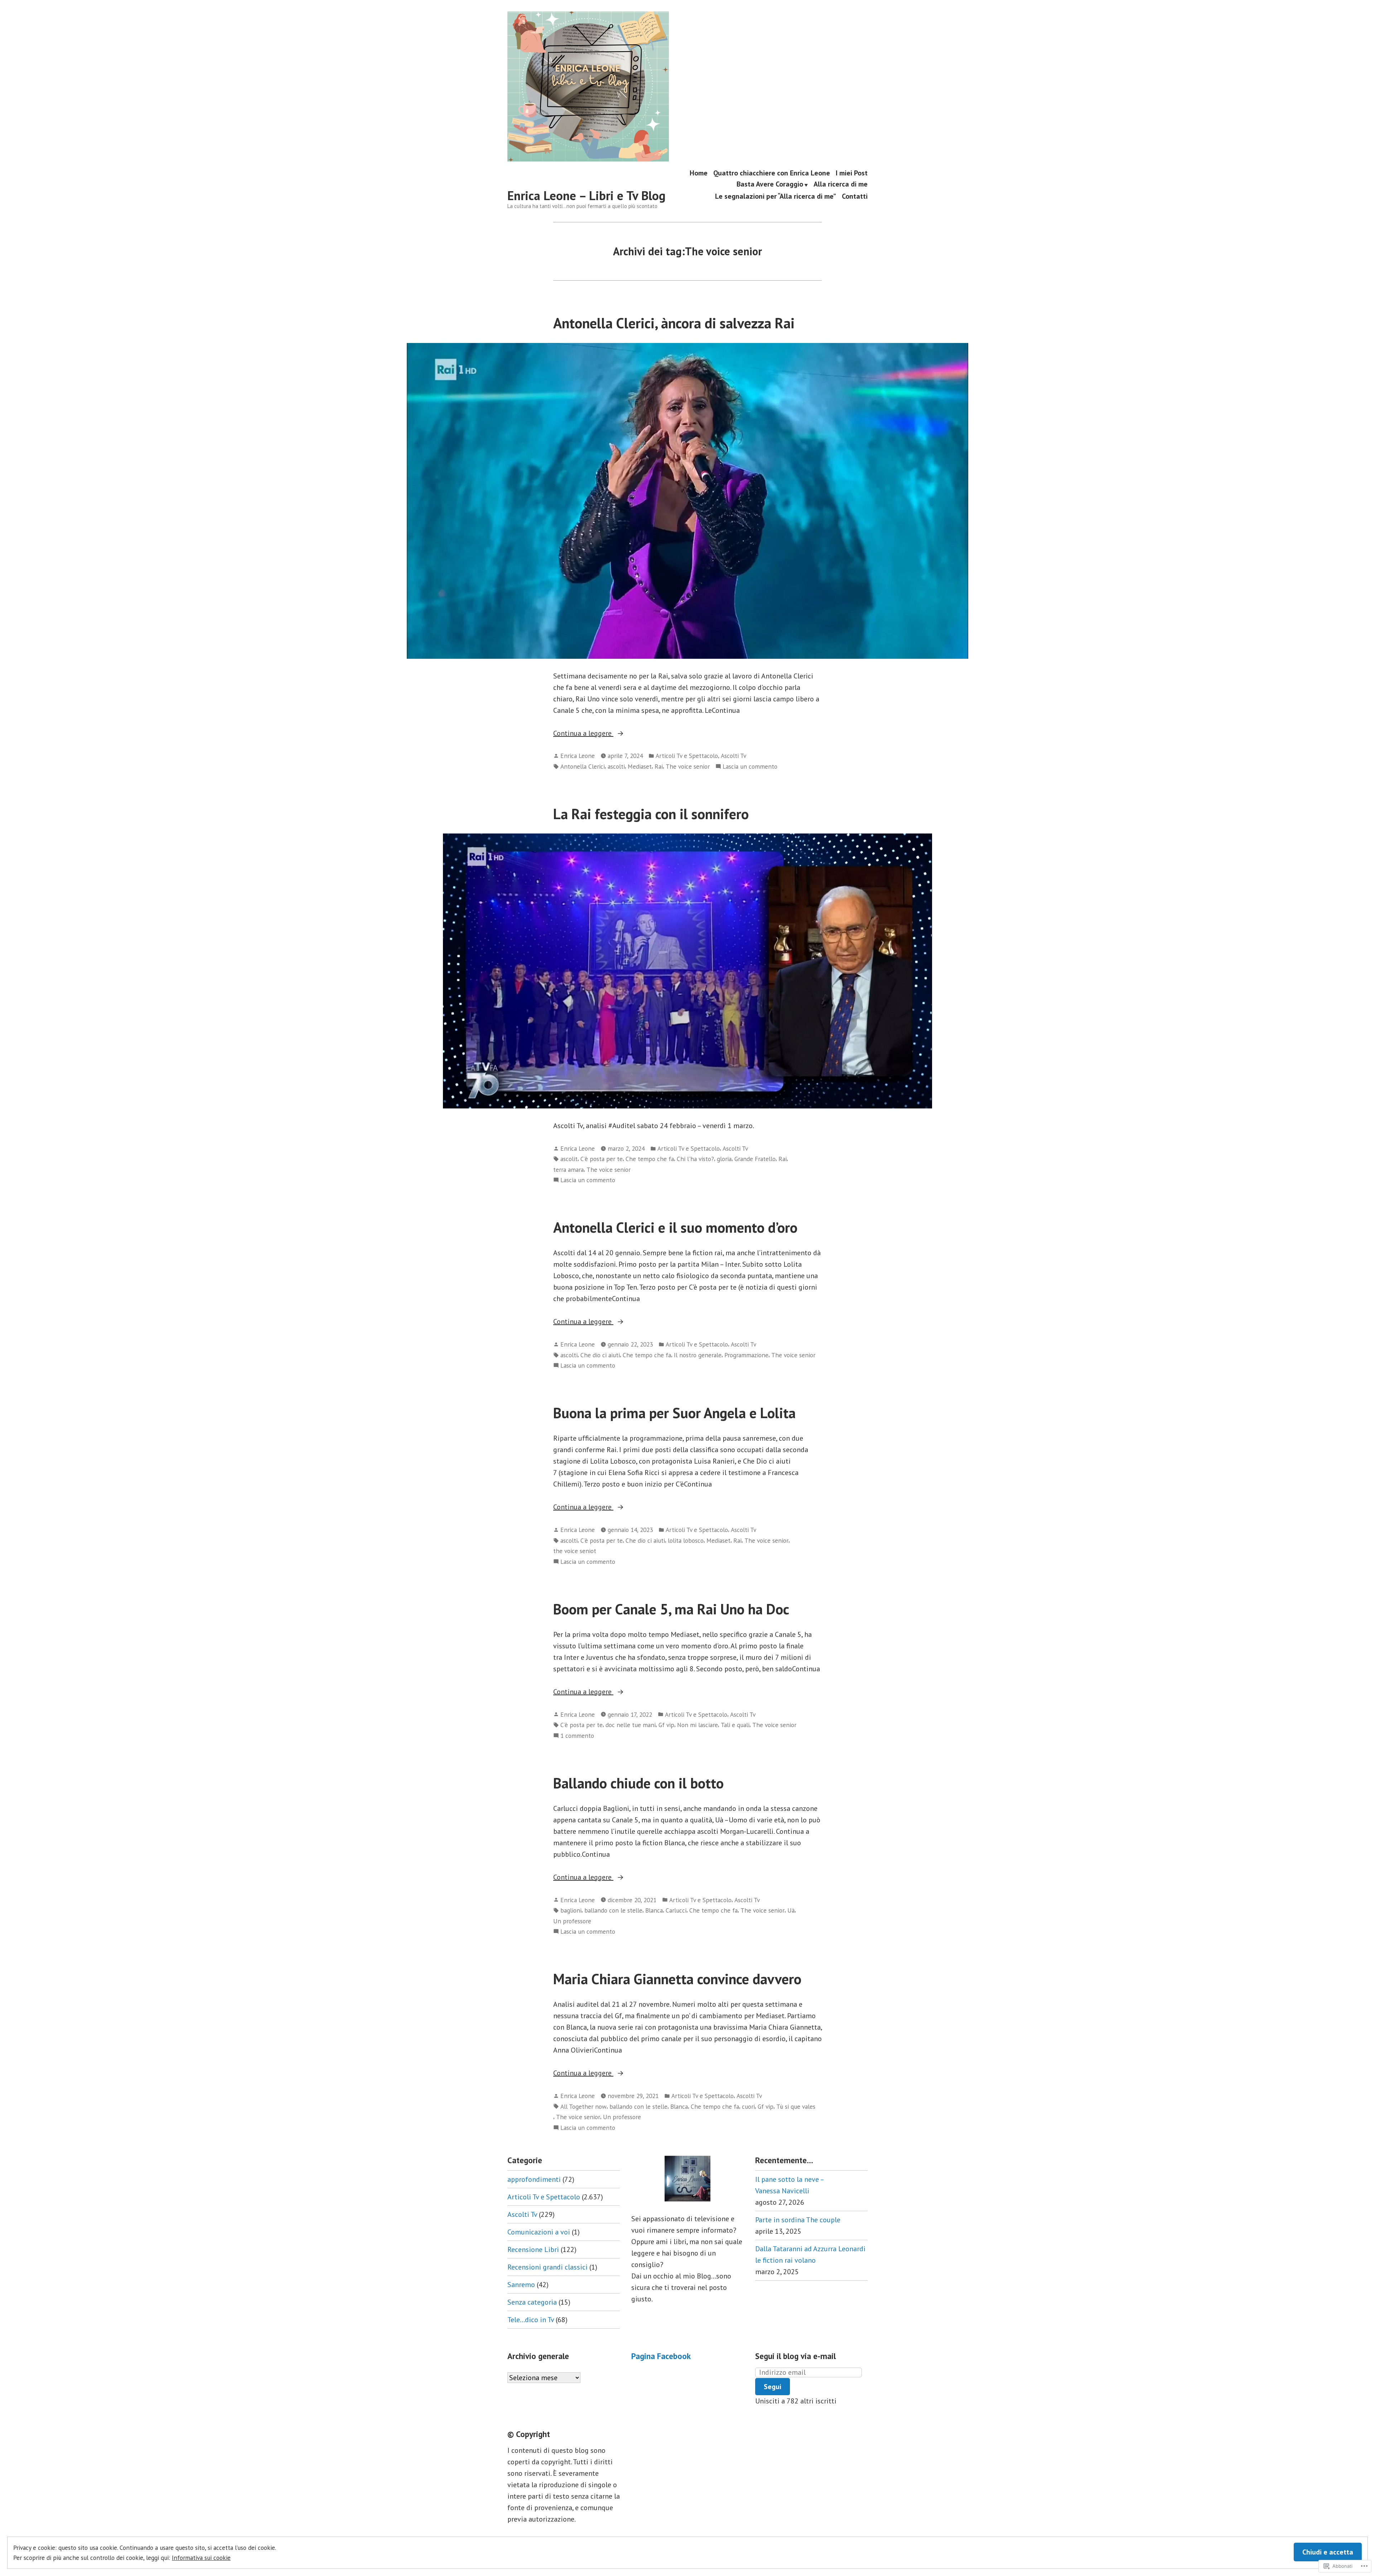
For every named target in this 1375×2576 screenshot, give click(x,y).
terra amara (568, 1169)
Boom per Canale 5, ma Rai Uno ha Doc (671, 1609)
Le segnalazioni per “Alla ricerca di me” (776, 196)
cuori (748, 2106)
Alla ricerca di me (841, 185)
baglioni (571, 1910)
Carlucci (676, 1910)
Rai (659, 766)
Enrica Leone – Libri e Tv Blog (587, 195)
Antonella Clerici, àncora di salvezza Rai (674, 323)
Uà (791, 1910)
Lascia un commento (750, 767)
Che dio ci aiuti (600, 1355)
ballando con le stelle (613, 1910)
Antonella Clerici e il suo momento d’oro (675, 1227)
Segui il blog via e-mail (795, 2356)
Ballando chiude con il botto (638, 1783)
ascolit (569, 1159)
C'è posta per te (602, 1159)
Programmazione (746, 1355)
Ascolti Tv (734, 756)
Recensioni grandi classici (547, 2267)
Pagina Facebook (661, 2356)
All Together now (583, 2106)
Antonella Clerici (583, 766)
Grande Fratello (755, 1159)
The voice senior (688, 766)
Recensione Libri (533, 2249)
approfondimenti (534, 2179)
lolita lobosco (686, 1540)
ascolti (616, 766)
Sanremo (521, 2285)
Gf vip (666, 1725)
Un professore (572, 1921)
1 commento (577, 1736)
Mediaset (640, 766)
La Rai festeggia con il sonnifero (651, 814)
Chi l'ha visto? (695, 1159)
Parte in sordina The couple (798, 2220)
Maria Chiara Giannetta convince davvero (677, 1979)
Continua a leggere (583, 734)
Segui (773, 2387)
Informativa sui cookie (201, 2558)
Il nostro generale (698, 1355)
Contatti (855, 196)
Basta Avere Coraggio (770, 185)
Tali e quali (735, 1725)
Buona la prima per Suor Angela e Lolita (676, 1413)
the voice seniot (575, 1551)
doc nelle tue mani (631, 1725)
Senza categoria (532, 2302)
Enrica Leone (578, 756)
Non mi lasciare (698, 1725)
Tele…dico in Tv (531, 2320)
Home (699, 173)
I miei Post (852, 173)
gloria (724, 1159)
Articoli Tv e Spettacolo (687, 756)
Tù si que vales (796, 2106)
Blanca (654, 1910)
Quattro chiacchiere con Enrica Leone (772, 173)
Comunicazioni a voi (539, 2232)
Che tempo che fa (650, 1159)
